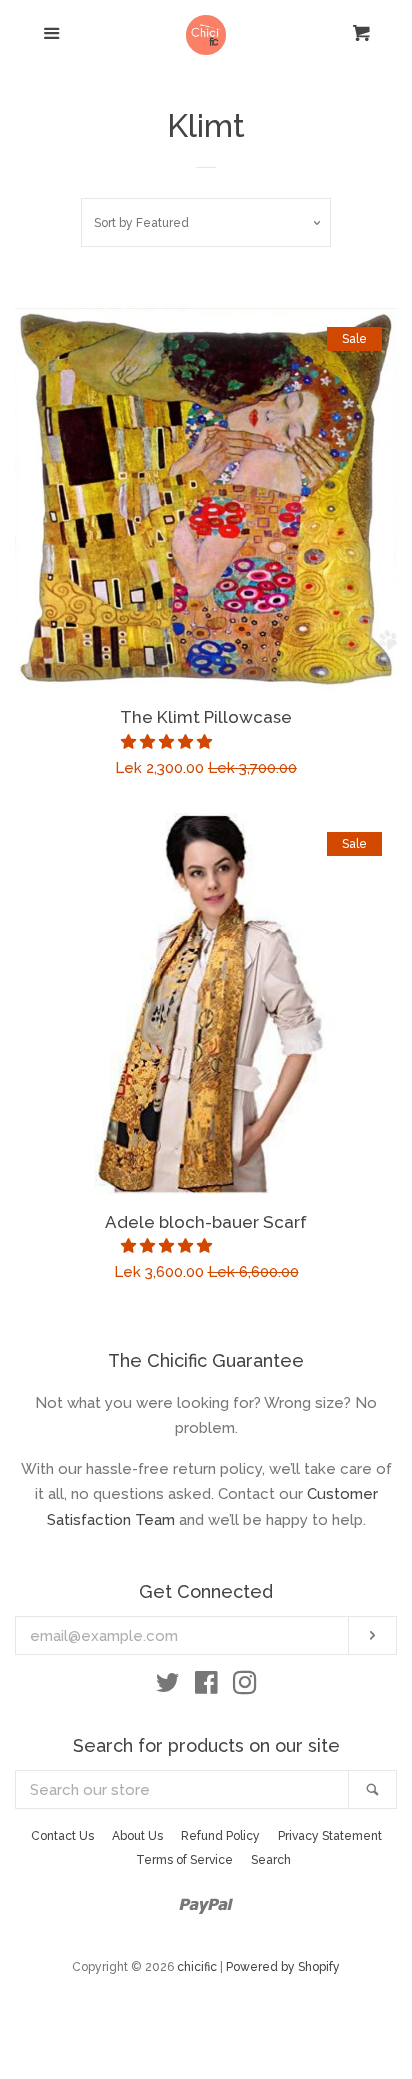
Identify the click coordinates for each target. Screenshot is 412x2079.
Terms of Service (184, 1860)
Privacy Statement (330, 1836)
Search (271, 1860)
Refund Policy (220, 1836)
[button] (168, 742)
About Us (137, 1836)
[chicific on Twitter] (168, 1687)
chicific (197, 1967)
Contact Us (62, 1836)
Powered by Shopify (283, 1967)
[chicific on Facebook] (206, 1687)
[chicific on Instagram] (245, 1687)
